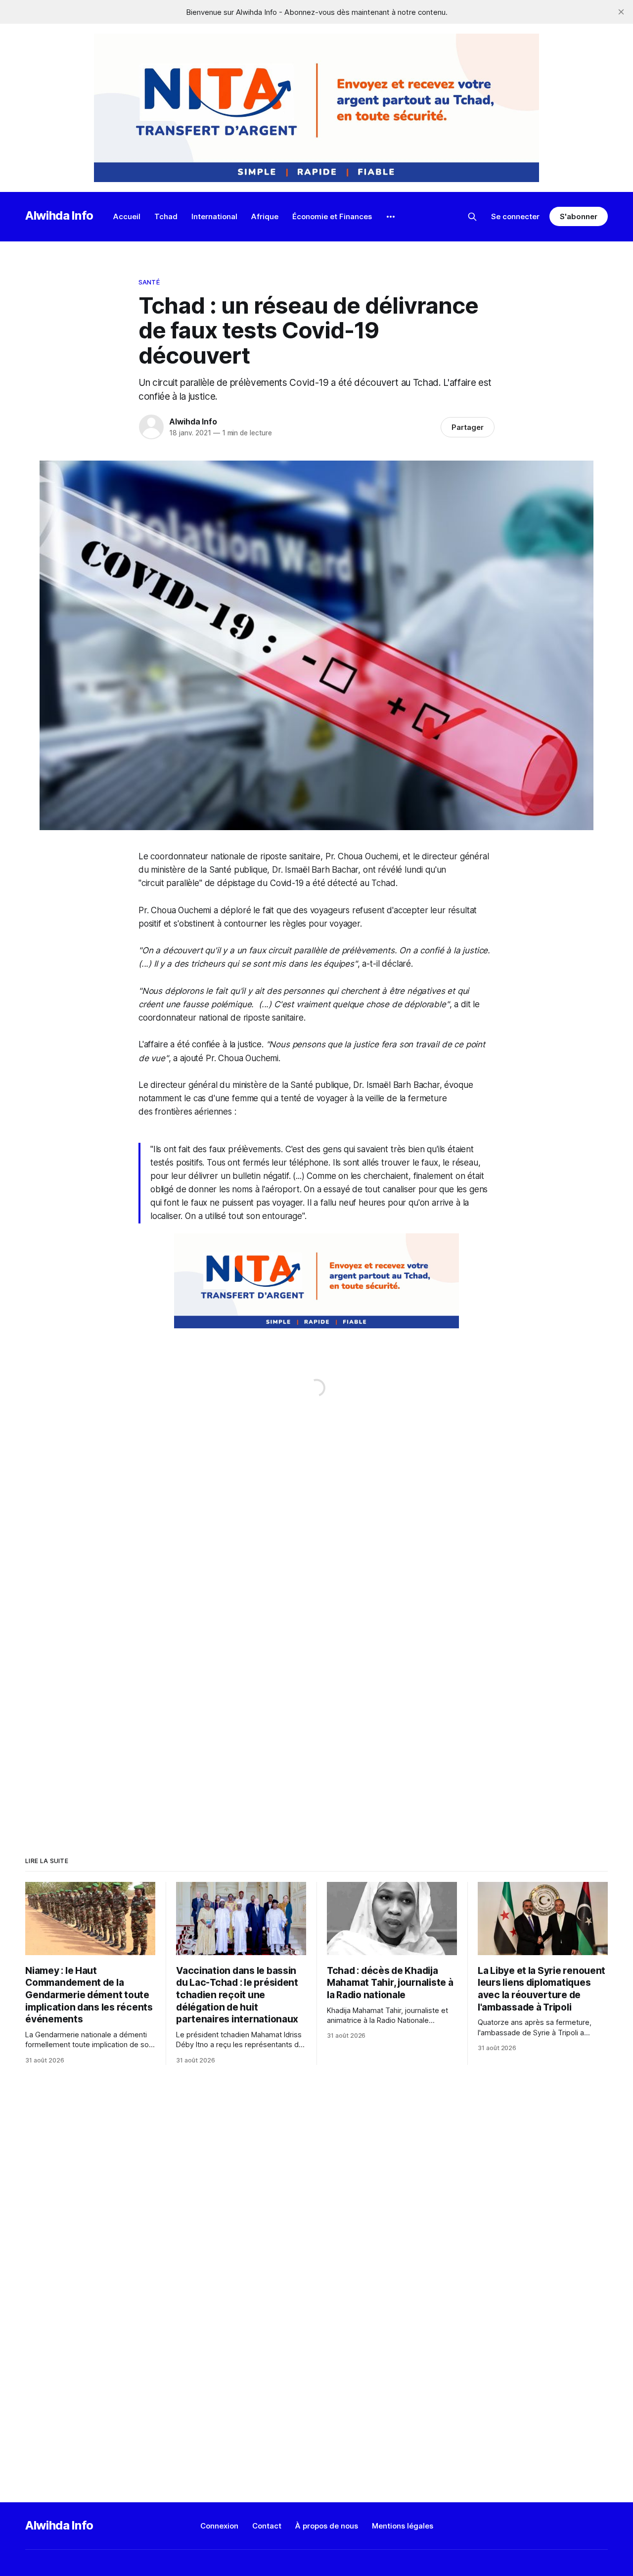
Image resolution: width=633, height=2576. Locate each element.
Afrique (265, 216)
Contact (267, 2526)
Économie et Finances (332, 216)
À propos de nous (327, 2526)
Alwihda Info (59, 215)
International (214, 216)
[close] (621, 12)
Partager (468, 427)
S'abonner (578, 216)
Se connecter (515, 216)
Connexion (219, 2526)
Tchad (166, 216)
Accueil (127, 216)
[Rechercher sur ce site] (472, 217)
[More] (391, 217)
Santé (149, 282)
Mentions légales (403, 2526)
